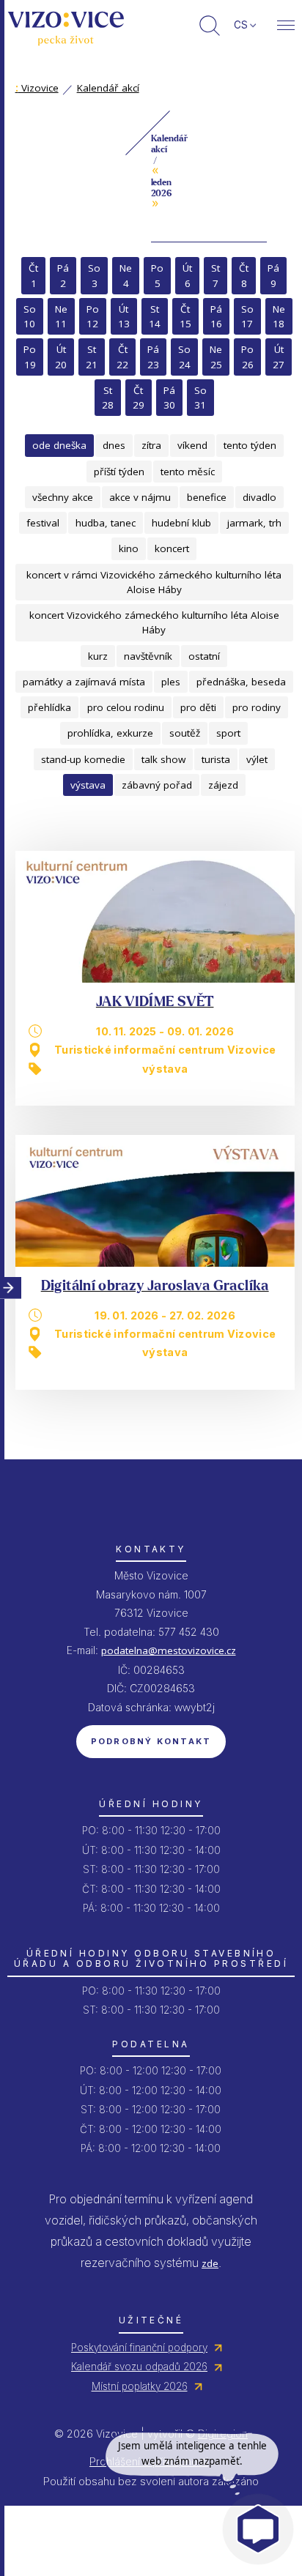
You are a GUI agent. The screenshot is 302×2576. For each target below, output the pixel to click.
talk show (163, 759)
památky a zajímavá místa (84, 682)
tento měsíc (188, 472)
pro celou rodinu (126, 707)
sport (228, 733)
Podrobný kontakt (151, 1741)
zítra (151, 445)
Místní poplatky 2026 (140, 2386)
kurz (98, 656)
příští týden (119, 472)
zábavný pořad (157, 785)
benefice (207, 497)
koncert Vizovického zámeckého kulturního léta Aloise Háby (154, 622)
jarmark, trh (254, 523)
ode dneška (59, 445)
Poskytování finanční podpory (139, 2348)
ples (171, 682)
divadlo (259, 497)
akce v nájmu (140, 497)
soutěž (185, 733)
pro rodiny (257, 707)
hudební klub (181, 523)
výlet (257, 759)
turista (216, 759)
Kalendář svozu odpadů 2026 (139, 2367)
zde (210, 2263)
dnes (114, 445)
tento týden (250, 445)
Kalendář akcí (108, 88)
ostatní (204, 656)
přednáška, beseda (241, 682)
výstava (88, 785)
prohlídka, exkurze (110, 733)
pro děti (198, 707)
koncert (172, 548)
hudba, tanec (106, 523)
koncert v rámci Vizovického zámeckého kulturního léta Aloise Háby (154, 582)
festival (43, 523)
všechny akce (63, 497)
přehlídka (49, 707)
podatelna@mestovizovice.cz (169, 1650)
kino (129, 548)
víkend (192, 445)
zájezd (223, 785)
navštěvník (148, 656)
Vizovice (37, 88)
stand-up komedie (83, 759)
